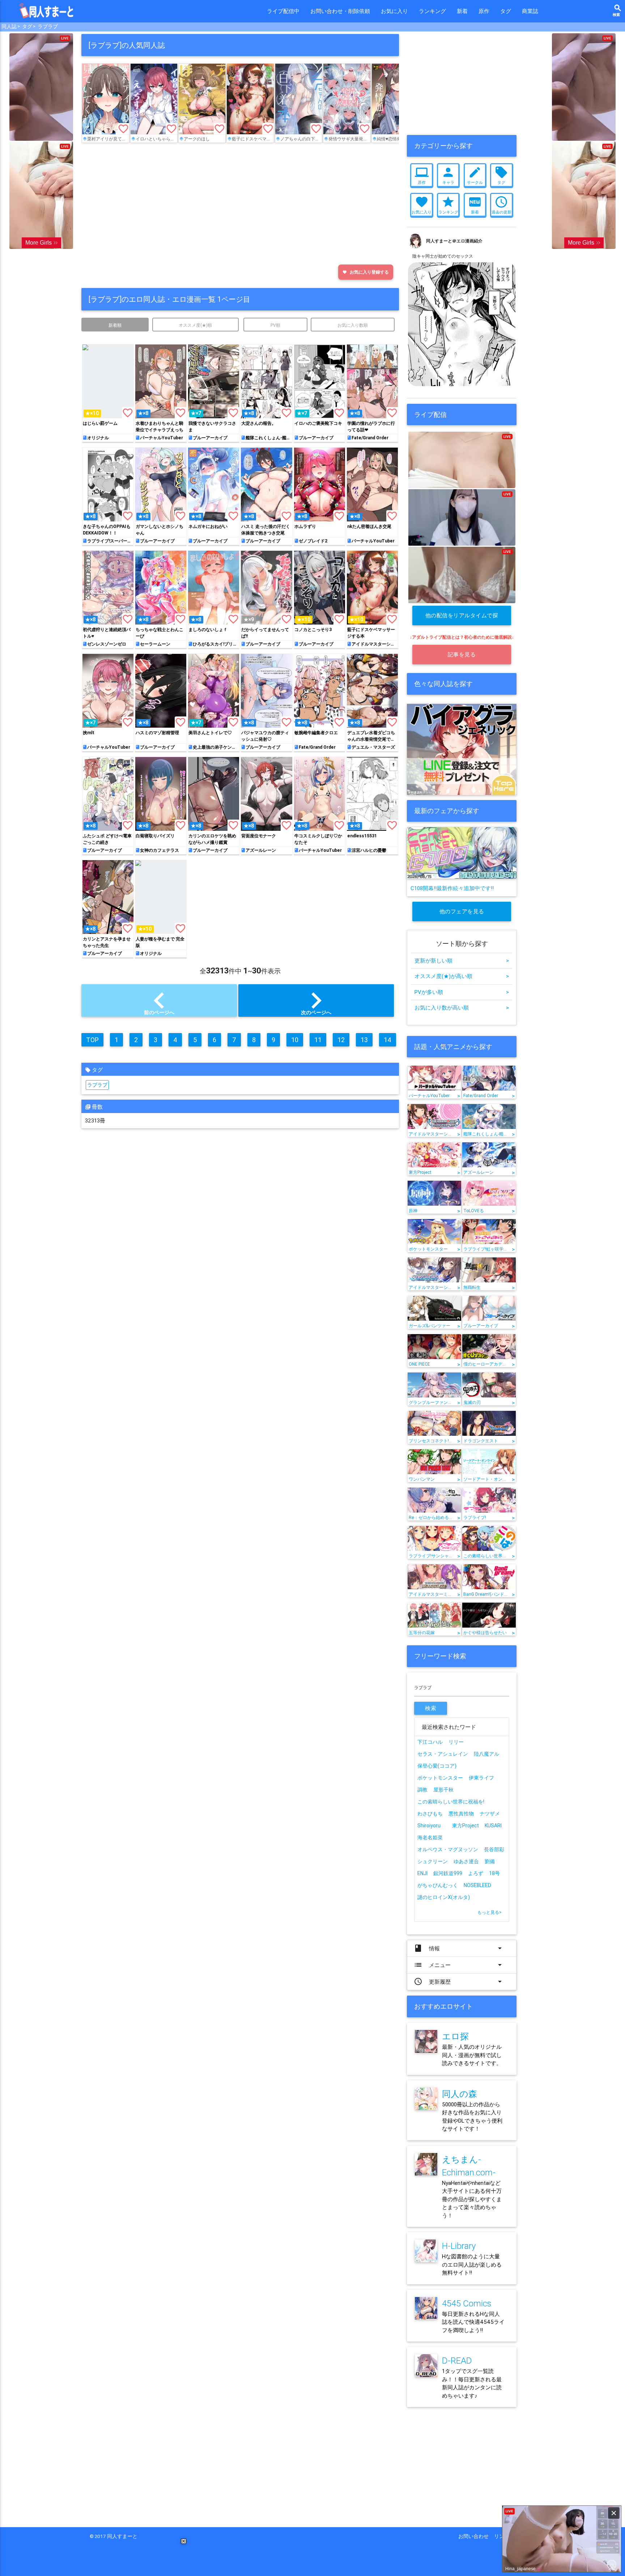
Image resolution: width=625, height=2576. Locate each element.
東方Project (465, 1826)
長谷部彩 (494, 1849)
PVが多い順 (462, 992)
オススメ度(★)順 (195, 325)
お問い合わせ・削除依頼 (340, 11)
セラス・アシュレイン (443, 1754)
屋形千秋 (443, 1790)
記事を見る (462, 654)
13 (364, 1040)
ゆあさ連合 (466, 1861)
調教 (422, 1790)
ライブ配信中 (283, 11)
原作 (484, 11)
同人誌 (9, 26)
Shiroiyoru (429, 1826)
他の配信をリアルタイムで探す (462, 619)
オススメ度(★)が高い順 (462, 976)
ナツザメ (490, 1814)
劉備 (490, 1861)
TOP (92, 1040)
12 (341, 1040)
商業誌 (530, 11)
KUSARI (493, 1826)
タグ (506, 11)
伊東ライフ (481, 1778)
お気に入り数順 (353, 325)
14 (388, 1040)
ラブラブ (48, 26)
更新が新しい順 (462, 961)
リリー (456, 1742)
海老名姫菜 (430, 1837)
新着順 (115, 325)
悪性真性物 (461, 1814)
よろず (476, 1873)
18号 (494, 1873)
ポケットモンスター (440, 1778)
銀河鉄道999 (448, 1873)
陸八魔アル (486, 1754)
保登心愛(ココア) (437, 1766)
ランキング (432, 11)
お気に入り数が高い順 (462, 1008)
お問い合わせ (476, 2536)
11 (318, 1040)
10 (295, 1040)
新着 (462, 11)
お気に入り (394, 11)
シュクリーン (433, 1861)
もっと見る (490, 1912)
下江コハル (430, 1742)
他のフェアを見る (462, 911)
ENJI (422, 1873)
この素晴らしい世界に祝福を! (451, 1802)
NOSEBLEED (477, 1885)
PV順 (275, 325)
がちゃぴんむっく (438, 1885)
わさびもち (430, 1814)
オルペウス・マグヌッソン (448, 1849)
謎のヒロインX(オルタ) (444, 1897)
